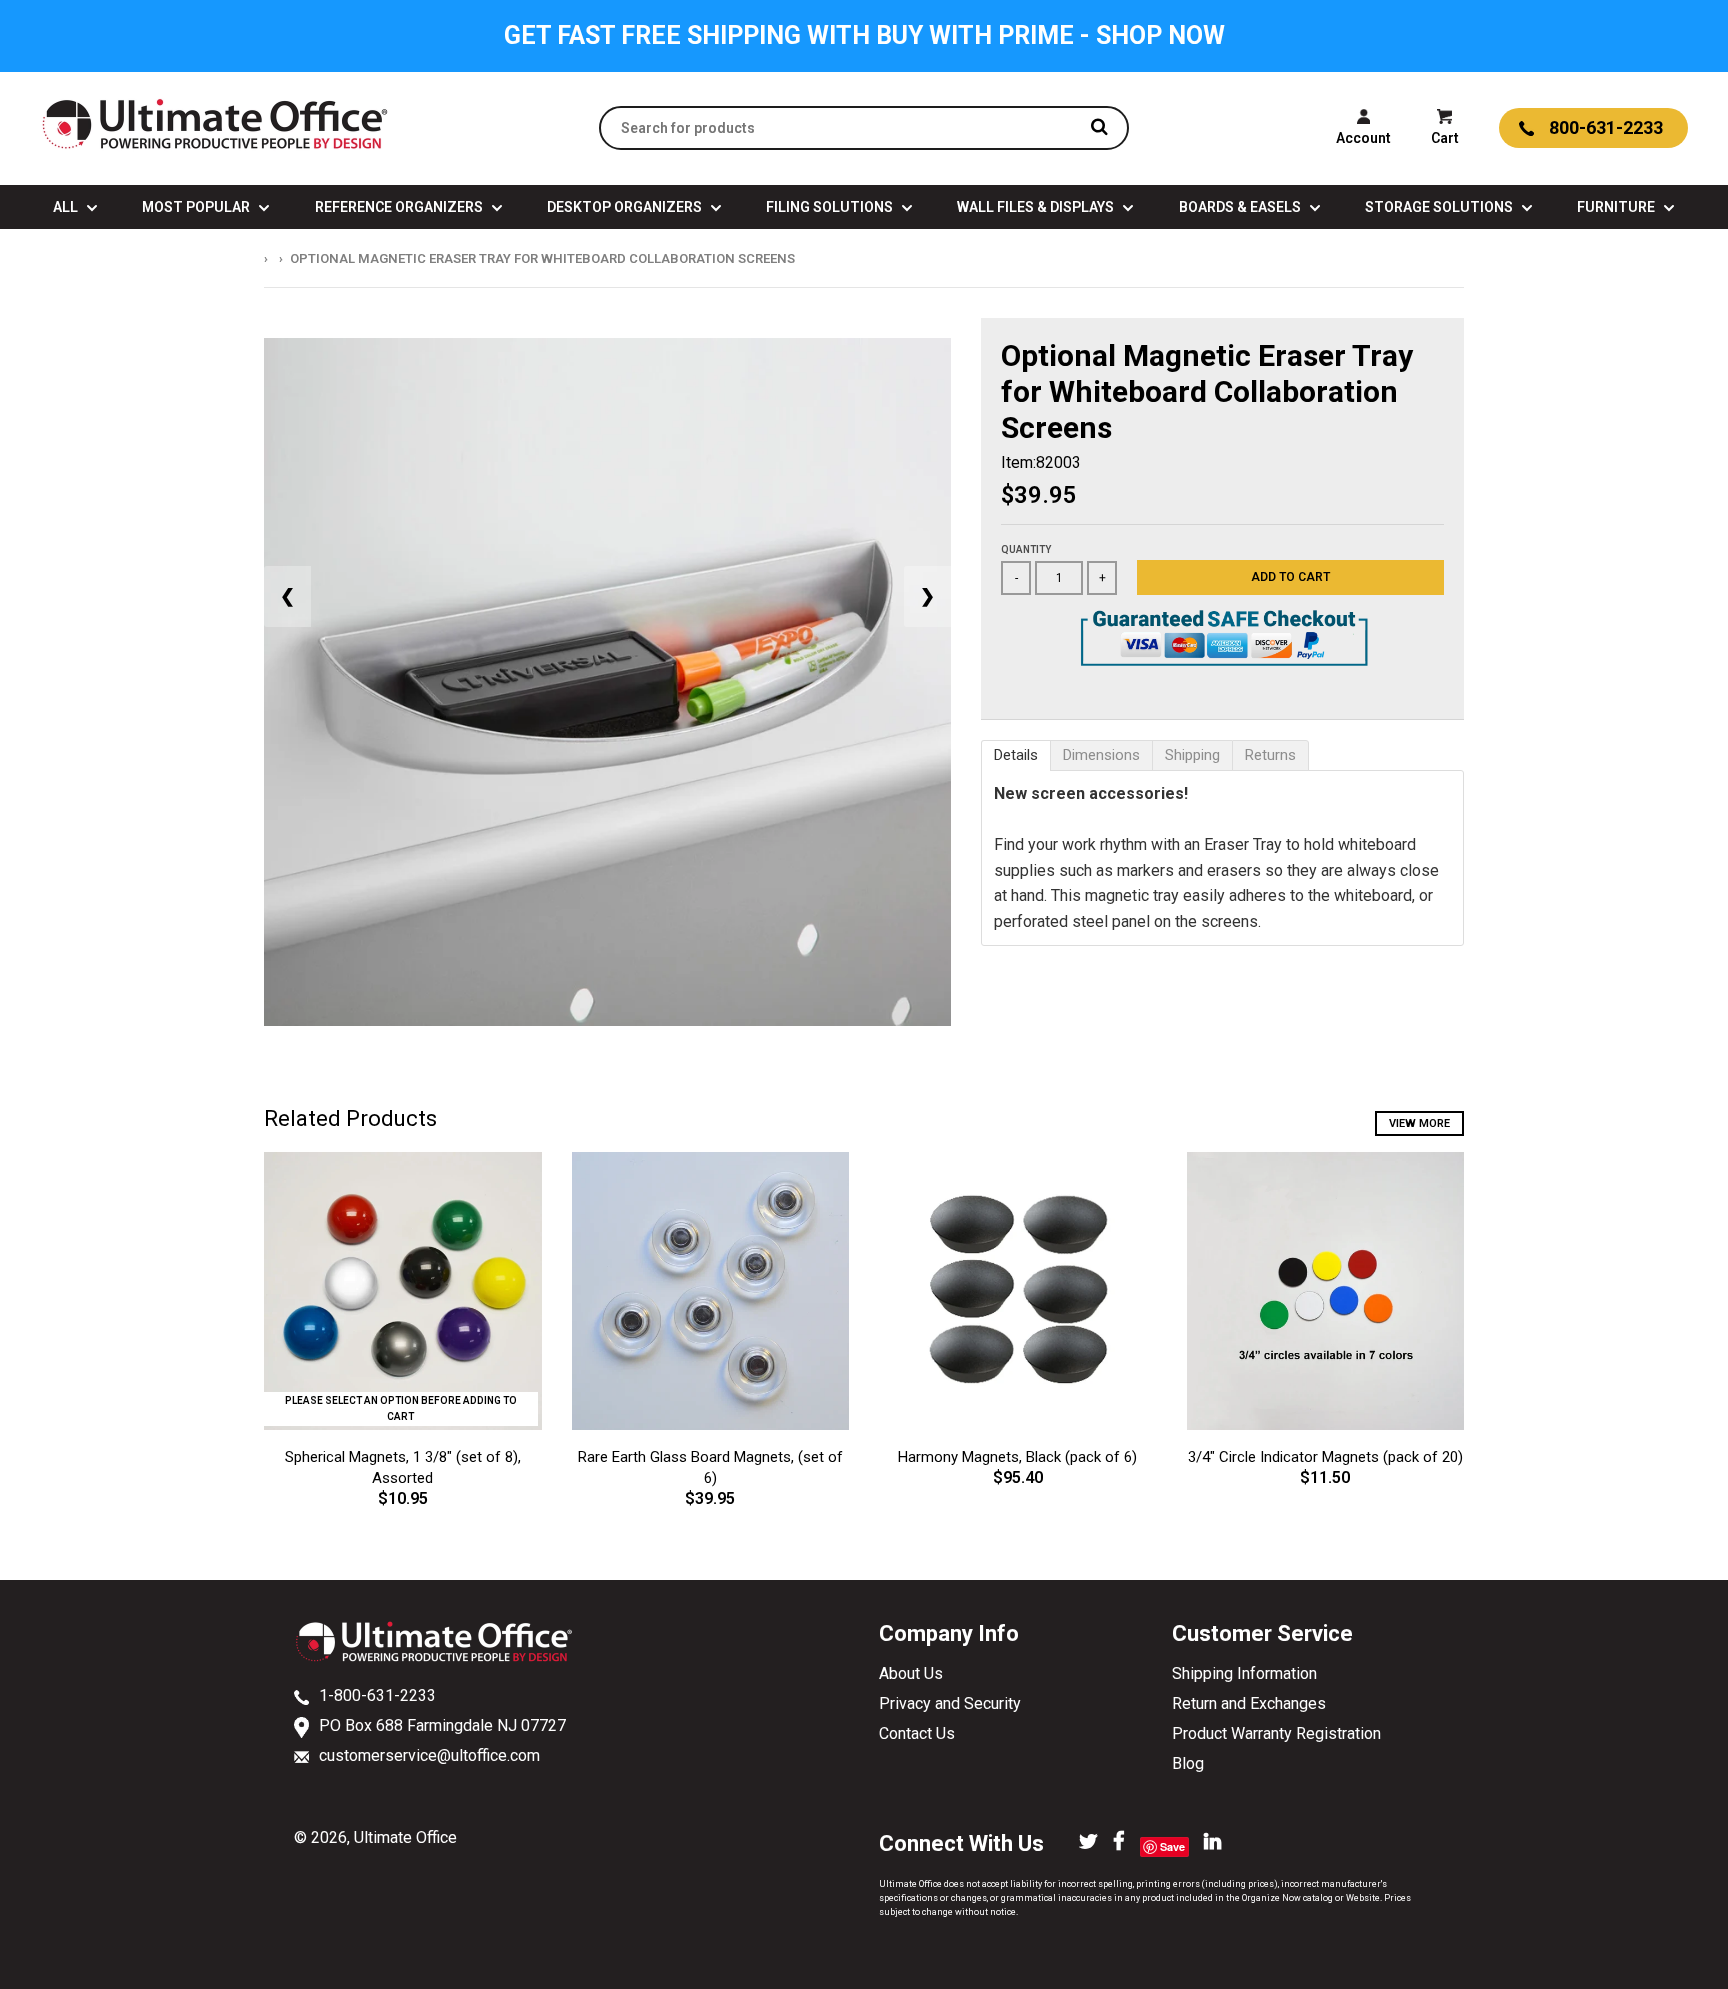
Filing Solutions (831, 207)
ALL (67, 207)
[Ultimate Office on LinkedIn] (1212, 1843)
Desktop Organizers (626, 207)
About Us (911, 1673)
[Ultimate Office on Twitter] (1088, 1843)
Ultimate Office (405, 1837)
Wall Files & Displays (1037, 207)
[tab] (1016, 755)
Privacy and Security (950, 1703)
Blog (1188, 1763)
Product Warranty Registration (1276, 1733)
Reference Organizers (400, 207)
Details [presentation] (1016, 755)
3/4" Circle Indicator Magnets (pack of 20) (1325, 1457)
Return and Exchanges (1249, 1703)
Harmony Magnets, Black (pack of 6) (1017, 1457)
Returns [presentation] (1270, 755)
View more (1419, 1123)
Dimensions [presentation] (1101, 755)
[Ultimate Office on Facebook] (1119, 1843)
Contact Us (917, 1733)
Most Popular (197, 207)
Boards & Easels (1241, 207)
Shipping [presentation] (1192, 755)
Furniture (1617, 207)
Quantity (1026, 549)
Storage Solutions (1440, 207)
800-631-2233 (1606, 127)
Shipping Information (1244, 1673)
